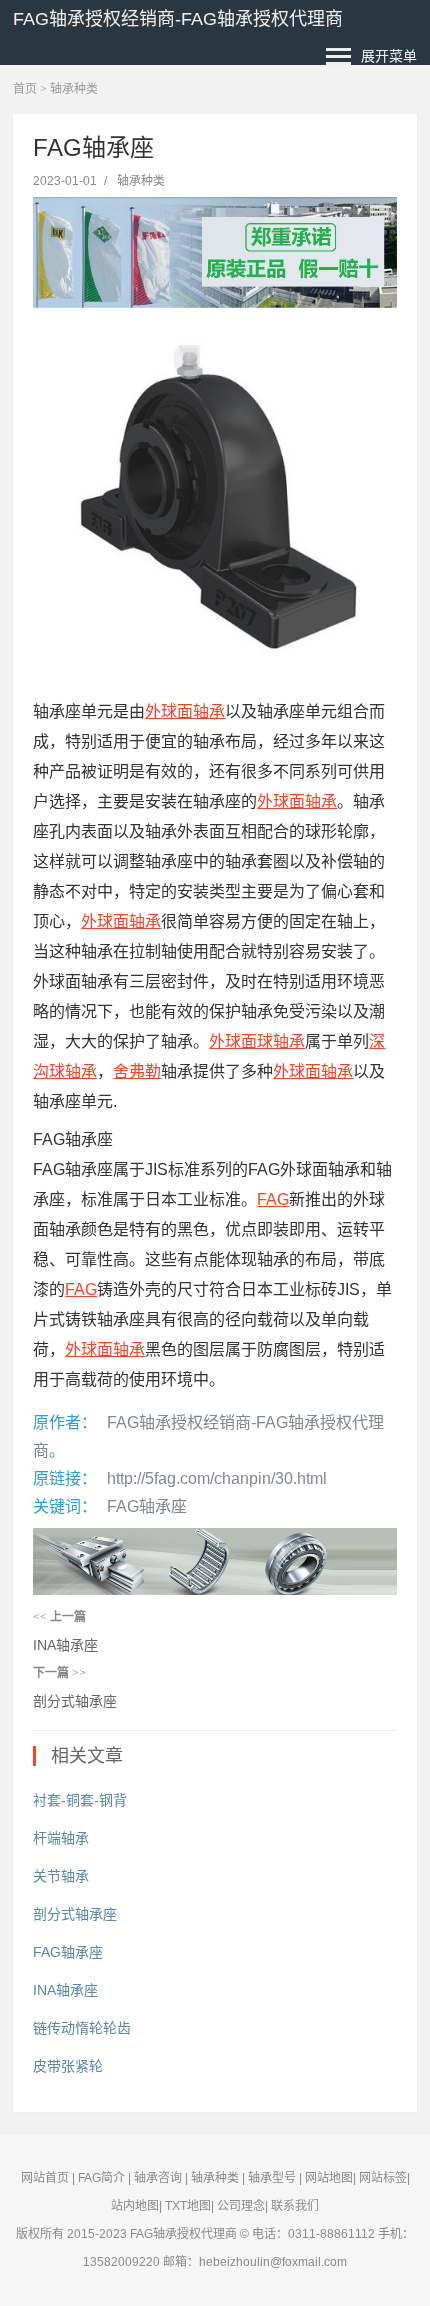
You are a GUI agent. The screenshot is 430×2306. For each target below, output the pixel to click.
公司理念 (241, 2206)
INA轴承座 (65, 1645)
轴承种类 (74, 89)
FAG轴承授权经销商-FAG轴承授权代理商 (178, 19)
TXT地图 (188, 2206)
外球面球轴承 (257, 1041)
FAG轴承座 (147, 1506)
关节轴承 (61, 1876)
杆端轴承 (61, 1838)
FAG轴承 (153, 2234)
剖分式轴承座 (75, 1701)
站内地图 (135, 2206)
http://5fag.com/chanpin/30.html (217, 1478)
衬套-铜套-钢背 (80, 1800)
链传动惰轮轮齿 (82, 2028)
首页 (25, 89)
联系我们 (295, 2206)
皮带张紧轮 (68, 2066)
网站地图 (329, 2178)
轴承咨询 (158, 2178)
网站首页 (45, 2178)
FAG (273, 1199)
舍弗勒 (137, 1071)
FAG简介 (101, 2178)
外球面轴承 (185, 711)
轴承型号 (272, 2178)
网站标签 (383, 2178)
